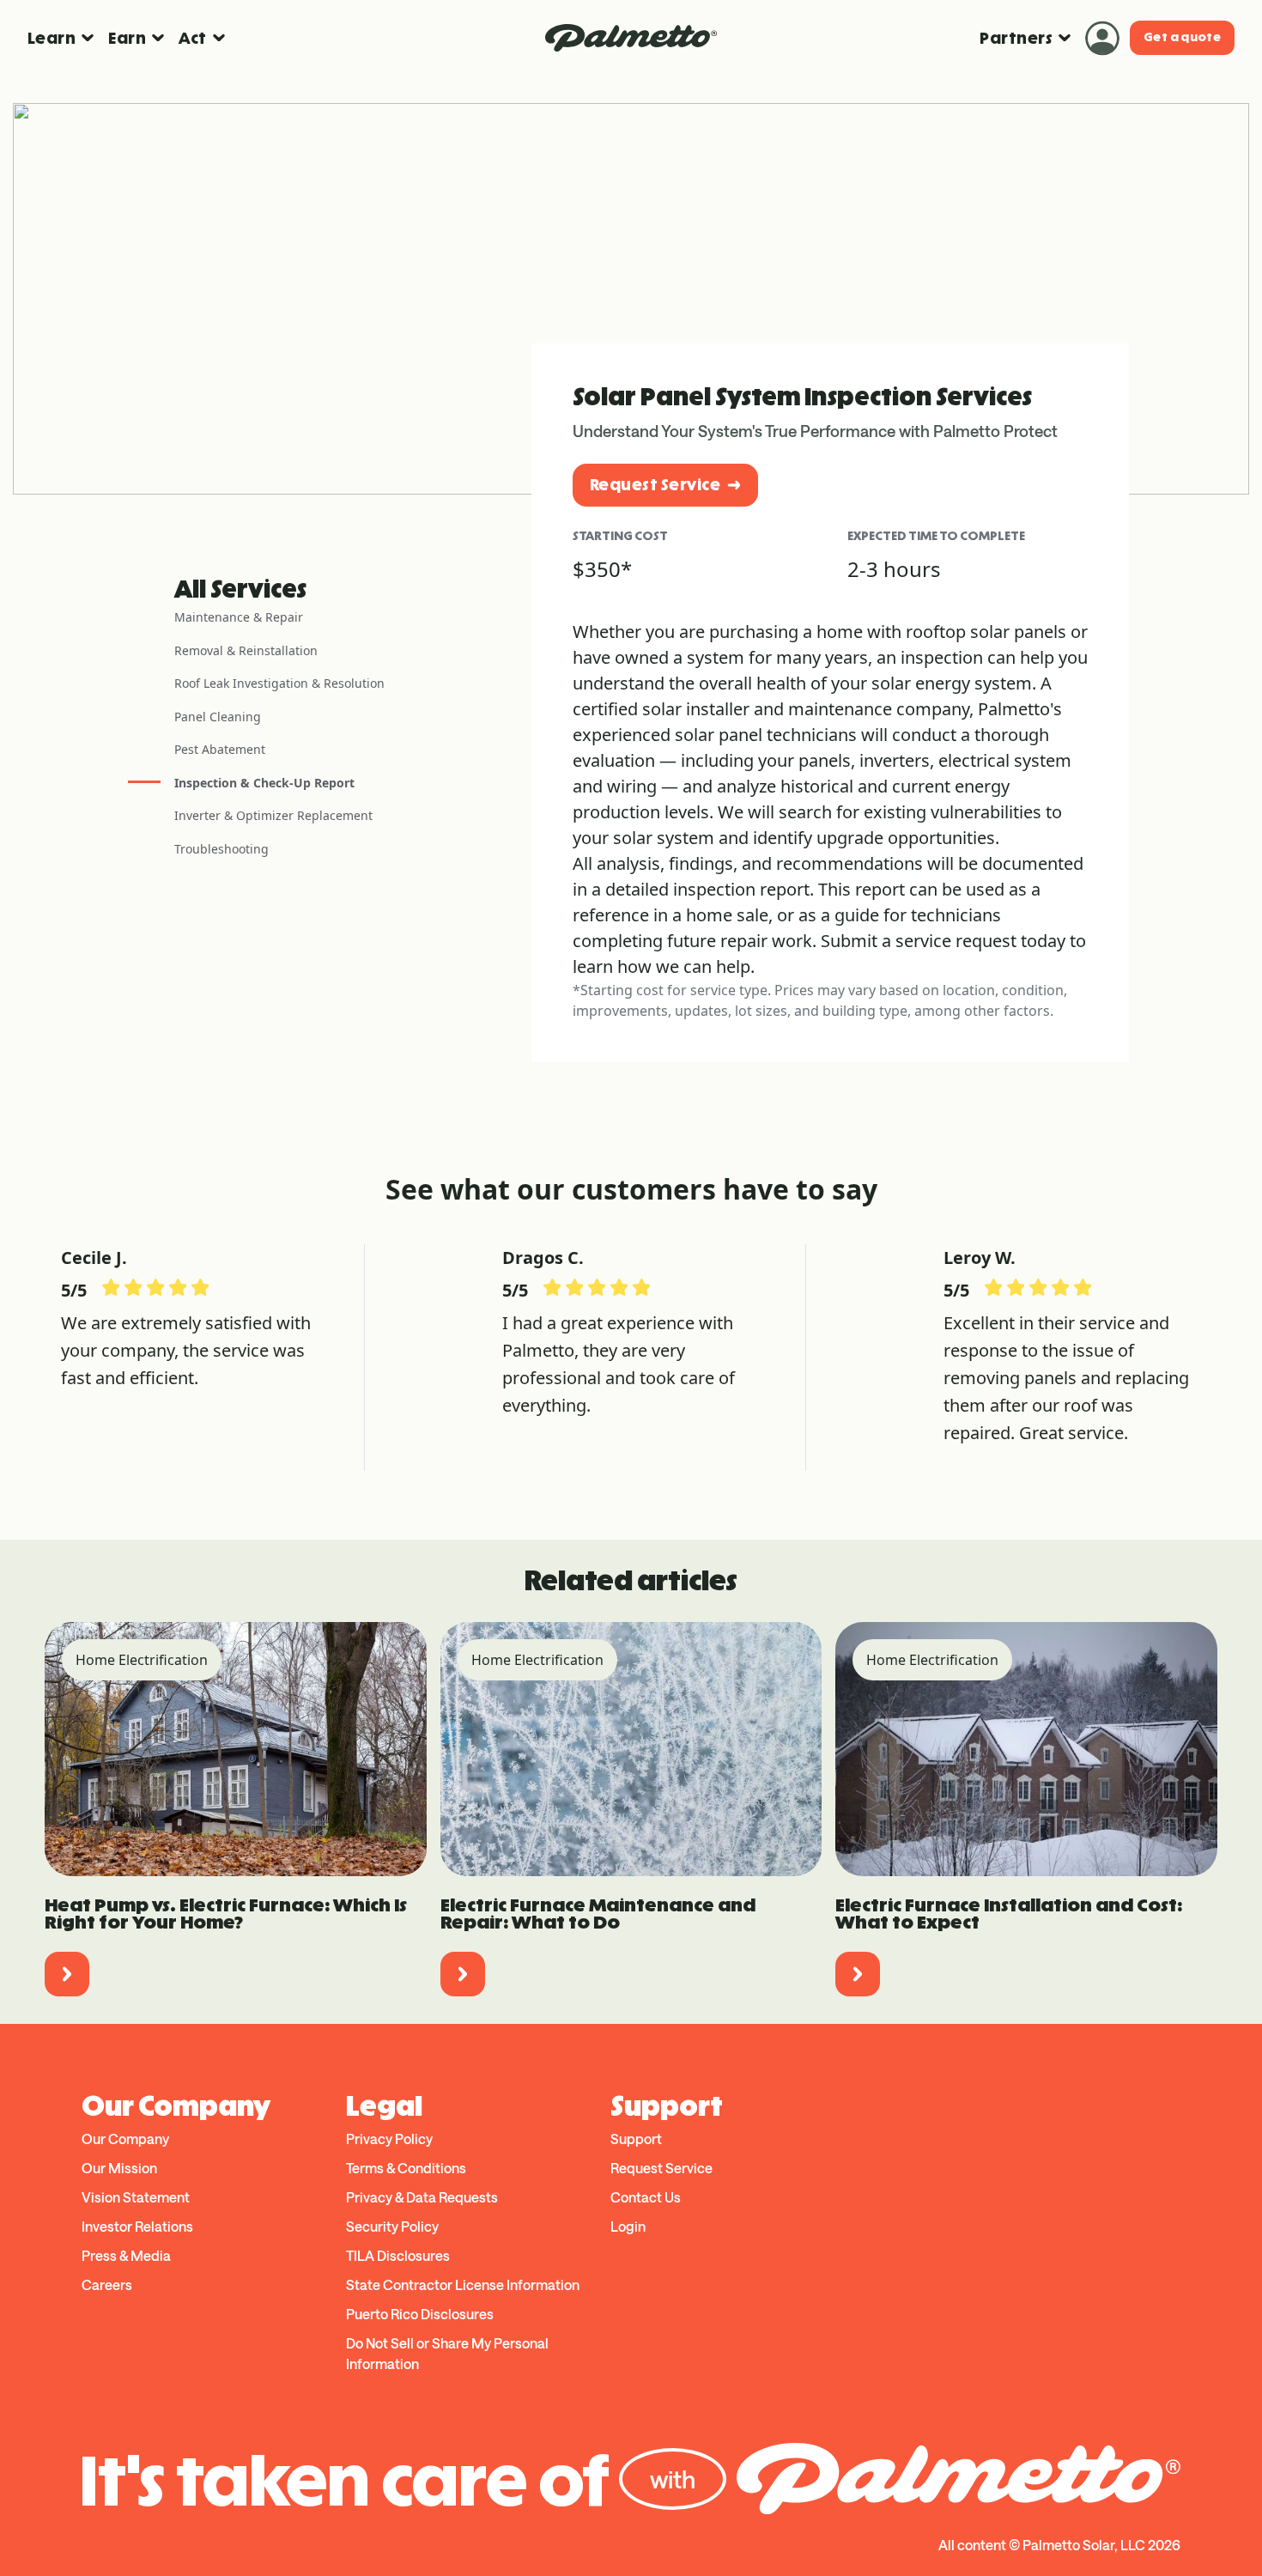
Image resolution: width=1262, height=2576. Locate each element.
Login (628, 2226)
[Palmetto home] (631, 38)
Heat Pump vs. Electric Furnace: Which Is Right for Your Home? (226, 1914)
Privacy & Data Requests (422, 2197)
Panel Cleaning (218, 717)
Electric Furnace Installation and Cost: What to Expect (1009, 1914)
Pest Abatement (220, 749)
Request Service (655, 485)
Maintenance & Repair (239, 617)
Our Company (125, 2139)
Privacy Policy (389, 2139)
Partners (1016, 38)
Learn (52, 38)
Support (636, 2139)
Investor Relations (137, 2226)
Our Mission (119, 2168)
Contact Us (646, 2197)
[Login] (1102, 38)
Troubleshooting (221, 849)
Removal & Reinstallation (246, 650)
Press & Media (126, 2255)
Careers (107, 2284)
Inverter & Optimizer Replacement (273, 815)
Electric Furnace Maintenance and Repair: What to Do (598, 1914)
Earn (127, 38)
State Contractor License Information (463, 2284)
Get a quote (1182, 37)
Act (192, 38)
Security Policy (392, 2226)
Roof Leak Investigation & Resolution (279, 683)
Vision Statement (136, 2197)
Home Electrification (142, 1660)
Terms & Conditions (406, 2168)
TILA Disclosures (398, 2255)
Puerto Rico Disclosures (420, 2314)
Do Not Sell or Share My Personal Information (447, 2353)
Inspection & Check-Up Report (264, 783)
